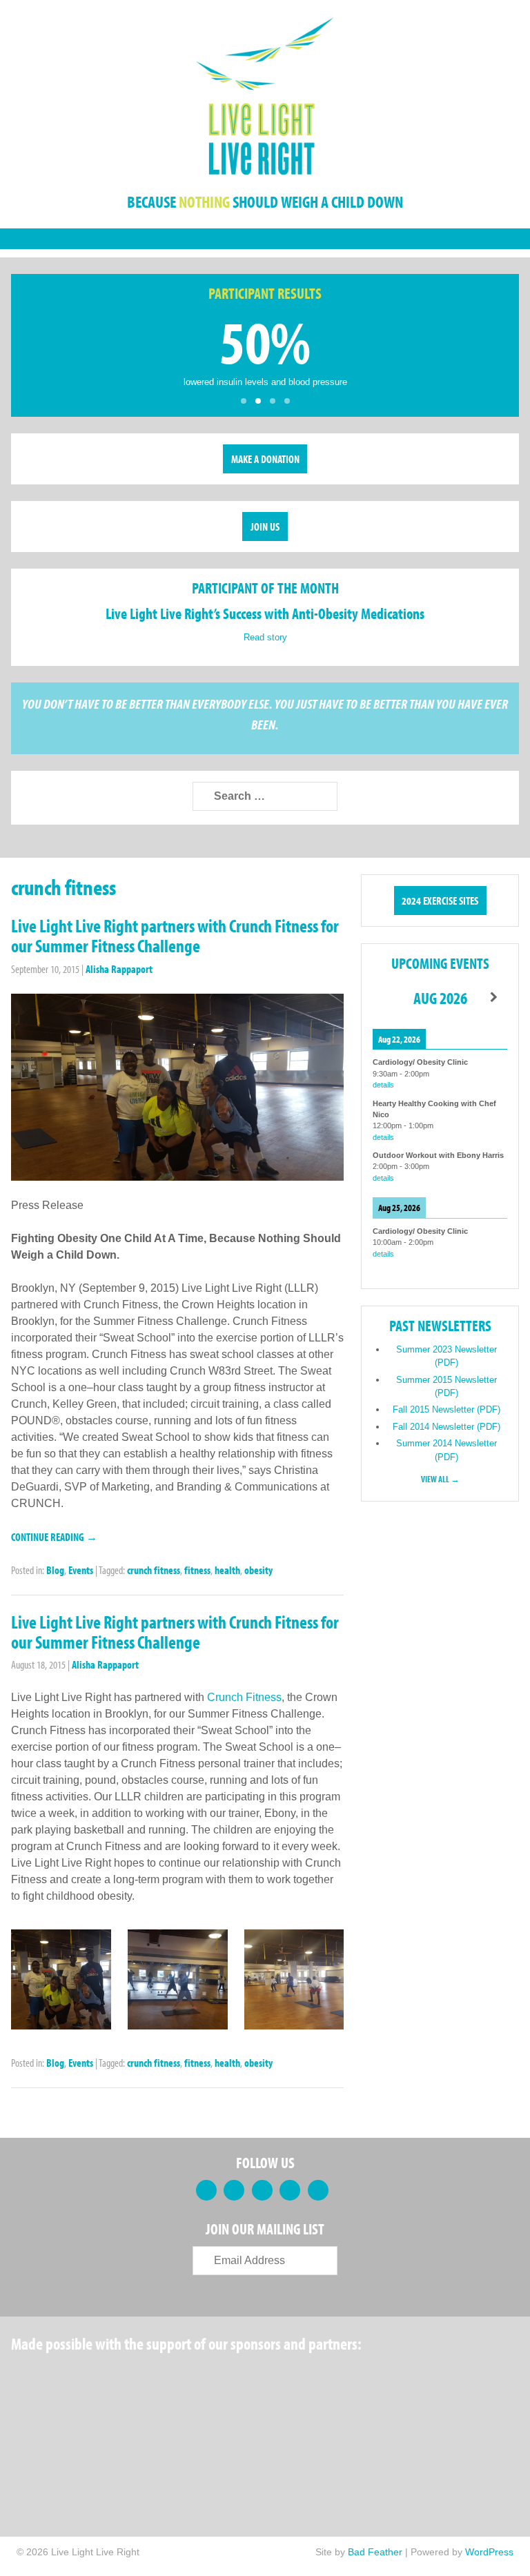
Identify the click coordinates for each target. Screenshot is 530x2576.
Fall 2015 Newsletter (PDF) (446, 1409)
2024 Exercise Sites (440, 901)
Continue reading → (54, 1537)
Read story (265, 637)
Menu (265, 239)
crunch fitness (154, 1570)
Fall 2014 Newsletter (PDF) (446, 1427)
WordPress (489, 2552)
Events (81, 1570)
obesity (258, 1570)
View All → (440, 1479)
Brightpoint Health (63, 2446)
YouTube (290, 2190)
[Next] (494, 997)
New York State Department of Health (273, 2379)
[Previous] (386, 997)
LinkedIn (262, 2190)
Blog (55, 1570)
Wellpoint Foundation (381, 2379)
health (227, 1570)
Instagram (318, 2190)
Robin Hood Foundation (63, 2379)
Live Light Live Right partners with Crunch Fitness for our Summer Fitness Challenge (175, 936)
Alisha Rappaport (119, 969)
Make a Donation (265, 459)
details (383, 1085)
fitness (197, 1570)
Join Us (265, 527)
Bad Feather (375, 2552)
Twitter (234, 2190)
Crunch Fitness (244, 1697)
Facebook (206, 2190)
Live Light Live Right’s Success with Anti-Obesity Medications (265, 613)
